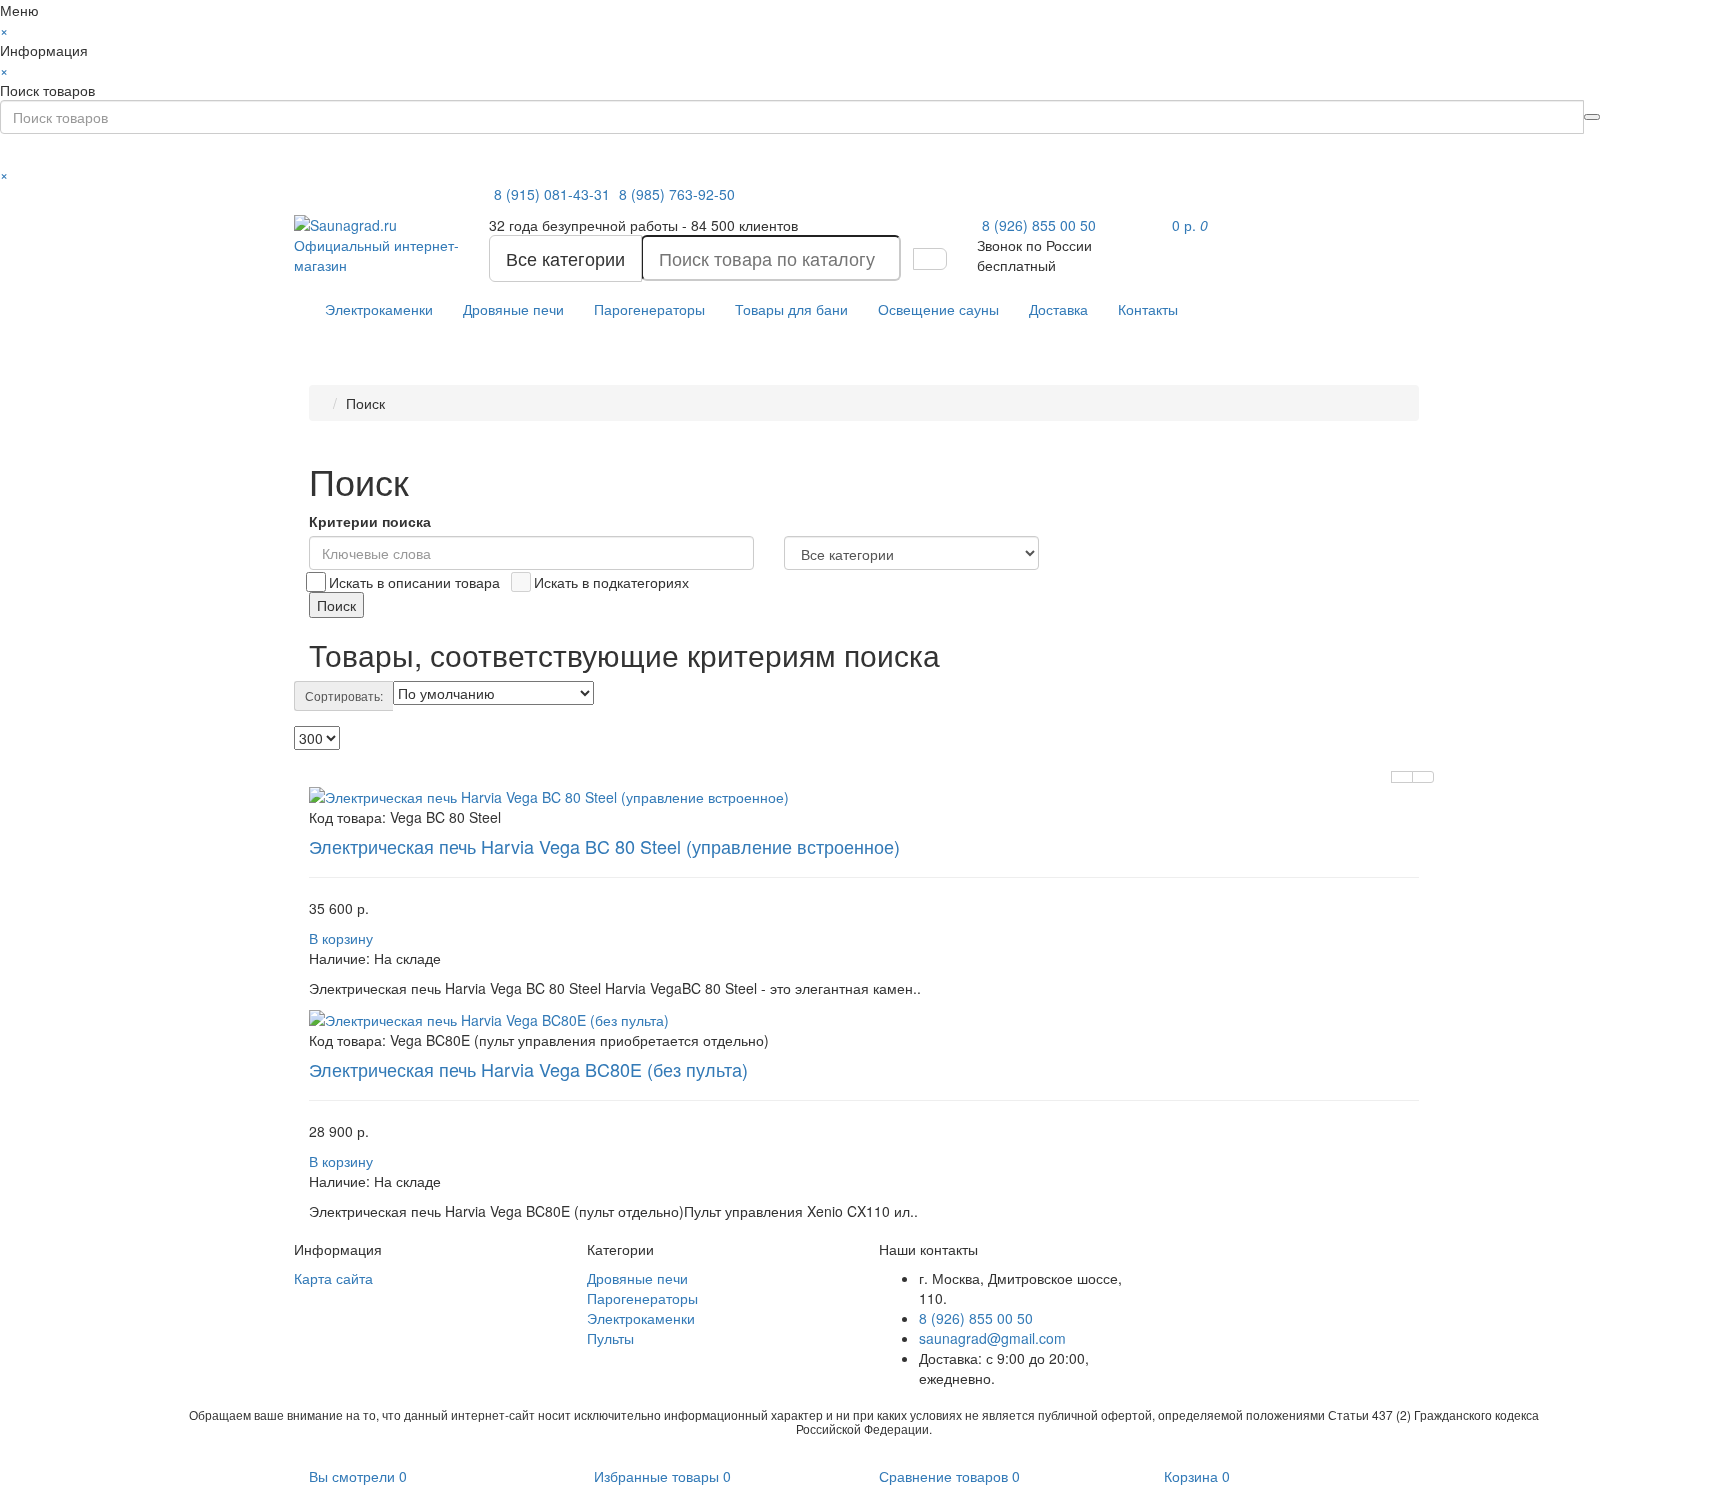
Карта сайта (333, 1278)
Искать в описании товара (414, 582)
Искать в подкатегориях (611, 582)
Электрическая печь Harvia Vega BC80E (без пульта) (528, 1069)
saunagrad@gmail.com (992, 1338)
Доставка (1058, 309)
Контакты (1148, 309)
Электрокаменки (379, 309)
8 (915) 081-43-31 (554, 194)
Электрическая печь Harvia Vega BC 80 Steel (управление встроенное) (604, 846)
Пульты (610, 1338)
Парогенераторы (649, 309)
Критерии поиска (370, 521)
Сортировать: (344, 695)
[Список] (1402, 777)
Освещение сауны (938, 309)
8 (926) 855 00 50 (1039, 225)
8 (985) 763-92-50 (677, 194)
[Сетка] (1423, 777)
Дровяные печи (513, 309)
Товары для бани (791, 309)
